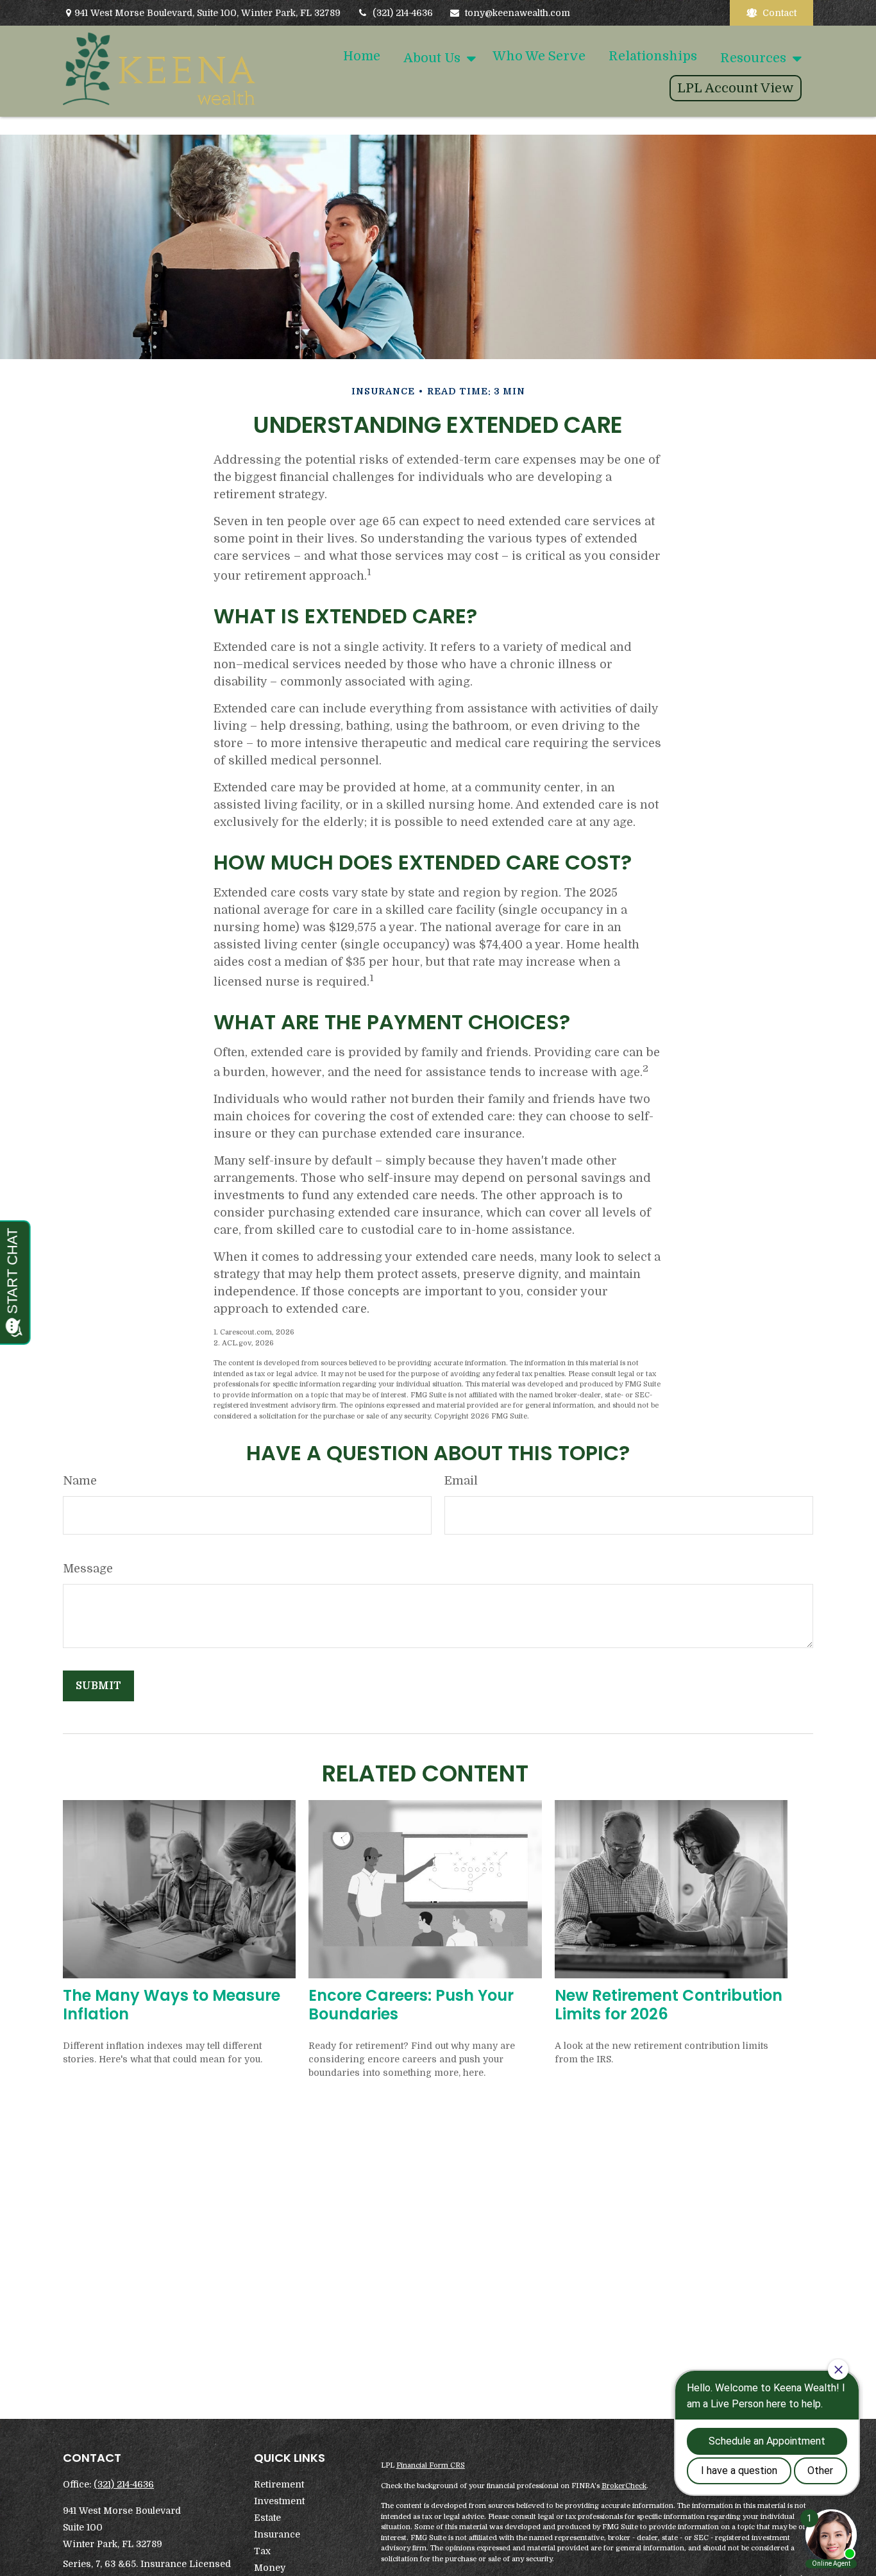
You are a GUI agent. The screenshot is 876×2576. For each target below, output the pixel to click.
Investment (279, 2501)
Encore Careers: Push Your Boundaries (411, 2005)
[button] (362, 56)
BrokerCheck (624, 2486)
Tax (262, 2551)
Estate (267, 2518)
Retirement (279, 2484)
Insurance (277, 2534)
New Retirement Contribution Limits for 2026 (669, 2005)
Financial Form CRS (431, 2465)
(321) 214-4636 (403, 13)
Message (88, 1569)
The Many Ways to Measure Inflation (172, 2005)
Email (461, 1481)
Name (80, 1481)
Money (270, 2568)
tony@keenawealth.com (518, 13)
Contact (779, 13)
